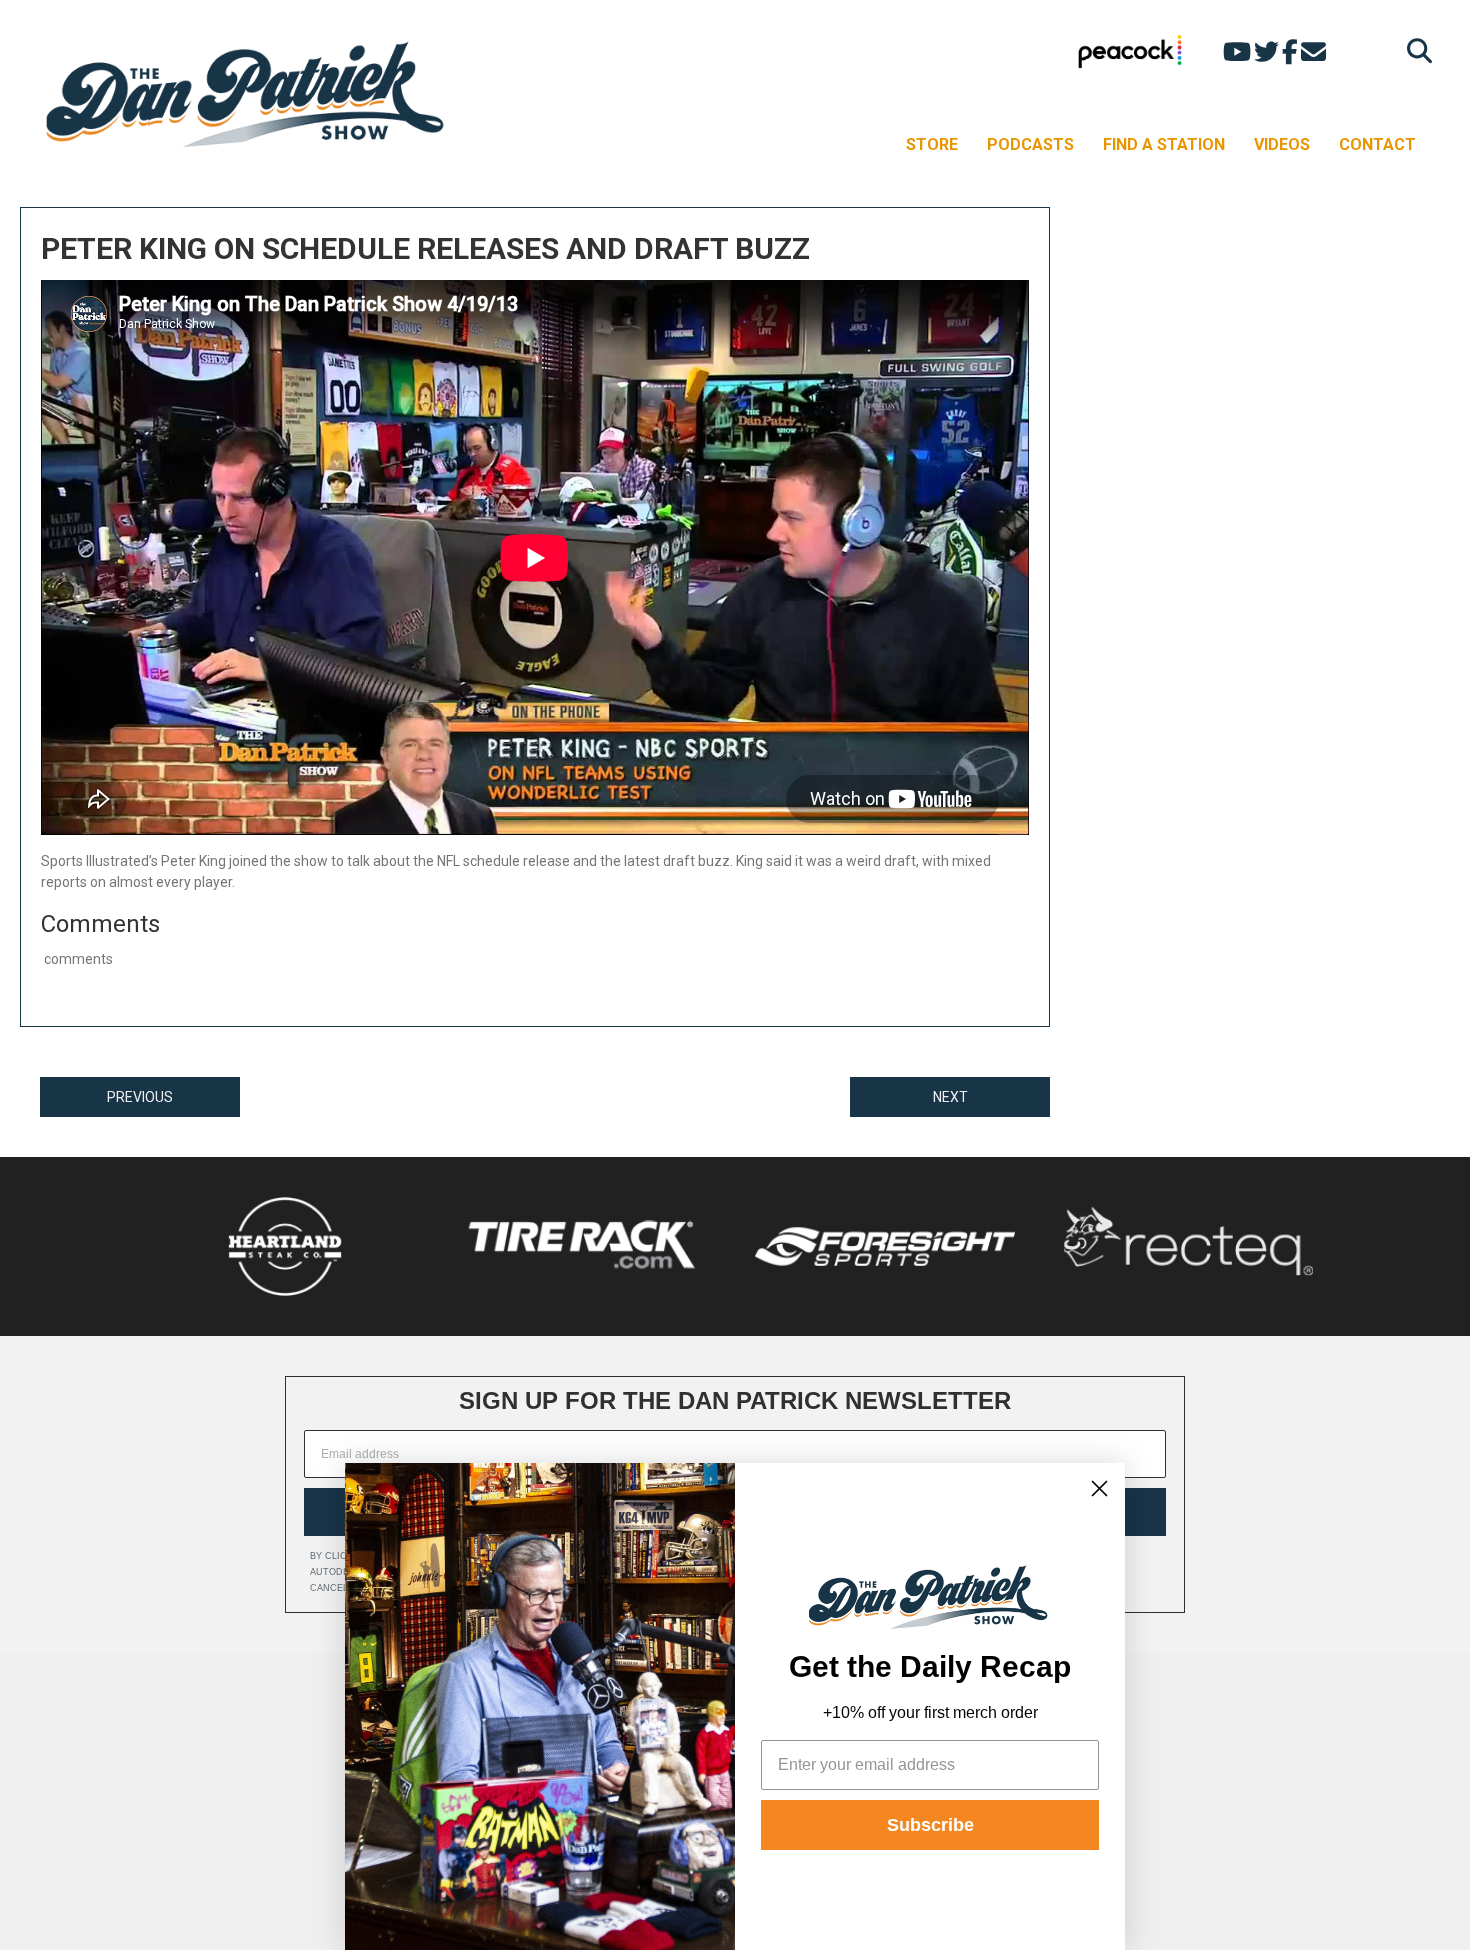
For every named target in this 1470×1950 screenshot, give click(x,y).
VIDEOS (1282, 144)
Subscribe (930, 1825)
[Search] (1414, 50)
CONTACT (1377, 144)
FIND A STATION (1164, 144)
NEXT (950, 1097)
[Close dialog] (1099, 1488)
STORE (932, 144)
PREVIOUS (140, 1097)
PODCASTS (1030, 144)
